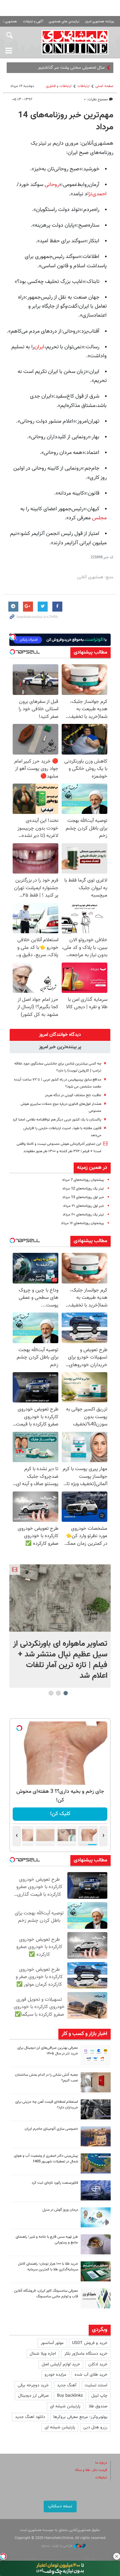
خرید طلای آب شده (91, 2375)
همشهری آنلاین (75, 42)
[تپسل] (3, 2556)
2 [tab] (58, 1693)
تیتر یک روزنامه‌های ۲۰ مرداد (83, 1215)
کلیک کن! (60, 1814)
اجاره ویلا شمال (43, 2354)
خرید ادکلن (98, 2364)
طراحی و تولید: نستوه (57, 2546)
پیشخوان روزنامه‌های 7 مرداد (83, 1180)
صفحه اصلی (104, 86)
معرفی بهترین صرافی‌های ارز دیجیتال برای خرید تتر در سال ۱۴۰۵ (48, 2051)
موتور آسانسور (52, 2343)
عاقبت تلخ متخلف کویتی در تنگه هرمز (73, 1095)
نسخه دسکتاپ (60, 2506)
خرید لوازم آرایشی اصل (61, 2364)
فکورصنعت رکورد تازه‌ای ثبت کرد (55, 2183)
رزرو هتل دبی (95, 2427)
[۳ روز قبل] (96, 2244)
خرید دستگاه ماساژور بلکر (86, 2354)
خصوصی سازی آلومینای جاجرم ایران (51, 2129)
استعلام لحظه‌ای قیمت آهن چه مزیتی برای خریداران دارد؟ (47, 2105)
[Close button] (117, 2556)
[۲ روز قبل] (96, 2109)
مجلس (99, 518)
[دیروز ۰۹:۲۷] (96, 2055)
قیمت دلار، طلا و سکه (91, 2470)
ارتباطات (83, 86)
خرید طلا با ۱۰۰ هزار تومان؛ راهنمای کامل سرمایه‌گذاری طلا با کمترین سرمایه (48, 2267)
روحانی (52, 185)
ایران (39, 347)
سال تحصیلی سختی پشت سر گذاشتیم (71, 68)
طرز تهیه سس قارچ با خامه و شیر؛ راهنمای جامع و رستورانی (47, 2240)
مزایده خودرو (55, 2375)
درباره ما (101, 2463)
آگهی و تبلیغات (33, 21)
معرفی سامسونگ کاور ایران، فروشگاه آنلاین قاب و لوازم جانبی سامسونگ (46, 2294)
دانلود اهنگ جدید (30, 2417)
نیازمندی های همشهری (64, 21)
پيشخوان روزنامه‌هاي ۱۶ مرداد (82, 1223)
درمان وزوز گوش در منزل (60, 2210)
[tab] (60, 1035)
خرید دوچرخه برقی (33, 2385)
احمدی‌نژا (97, 194)
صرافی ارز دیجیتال (33, 2396)
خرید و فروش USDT (90, 2343)
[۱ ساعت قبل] (60, 1598)
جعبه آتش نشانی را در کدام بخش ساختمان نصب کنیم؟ (46, 2078)
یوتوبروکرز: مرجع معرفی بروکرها (80, 2417)
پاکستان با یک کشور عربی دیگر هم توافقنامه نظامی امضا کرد (57, 1120)
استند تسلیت (96, 2385)
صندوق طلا (98, 2406)
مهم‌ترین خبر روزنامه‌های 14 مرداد (66, 121)
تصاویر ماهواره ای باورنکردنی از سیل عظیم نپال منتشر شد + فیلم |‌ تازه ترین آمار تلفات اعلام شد (60, 1660)
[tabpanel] (60, 1626)
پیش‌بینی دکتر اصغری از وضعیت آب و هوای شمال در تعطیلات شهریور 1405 (46, 2159)
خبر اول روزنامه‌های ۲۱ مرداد (83, 1206)
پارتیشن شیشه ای (65, 2406)
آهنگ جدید (67, 2385)
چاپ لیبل (99, 2396)
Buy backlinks (70, 2396)
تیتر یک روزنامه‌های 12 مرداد (83, 1189)
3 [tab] (51, 1693)
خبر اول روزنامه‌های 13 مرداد (83, 1197)
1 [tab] (66, 1693)
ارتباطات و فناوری (59, 86)
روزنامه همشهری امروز (100, 21)
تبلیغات (101, 2478)
